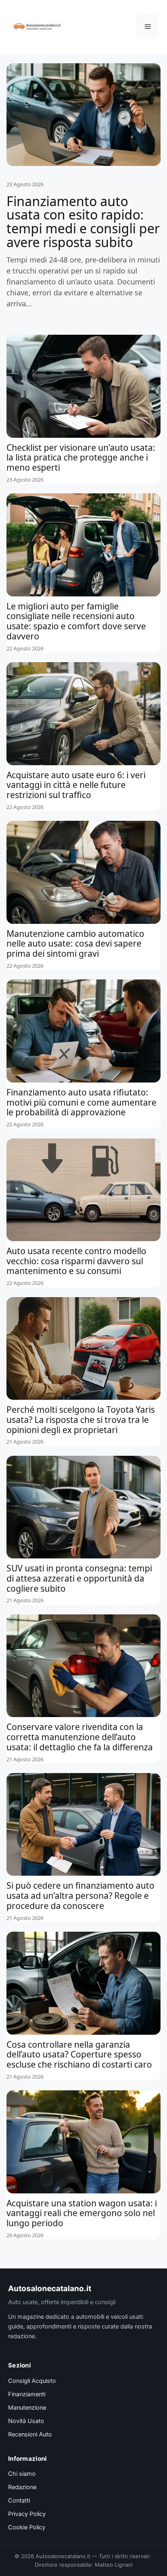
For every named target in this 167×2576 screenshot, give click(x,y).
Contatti (19, 2501)
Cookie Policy (27, 2527)
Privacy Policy (27, 2514)
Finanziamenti (27, 2394)
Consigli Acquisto (32, 2381)
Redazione (22, 2487)
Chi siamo (22, 2474)
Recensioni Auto (30, 2434)
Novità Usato (26, 2421)
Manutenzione (27, 2408)
